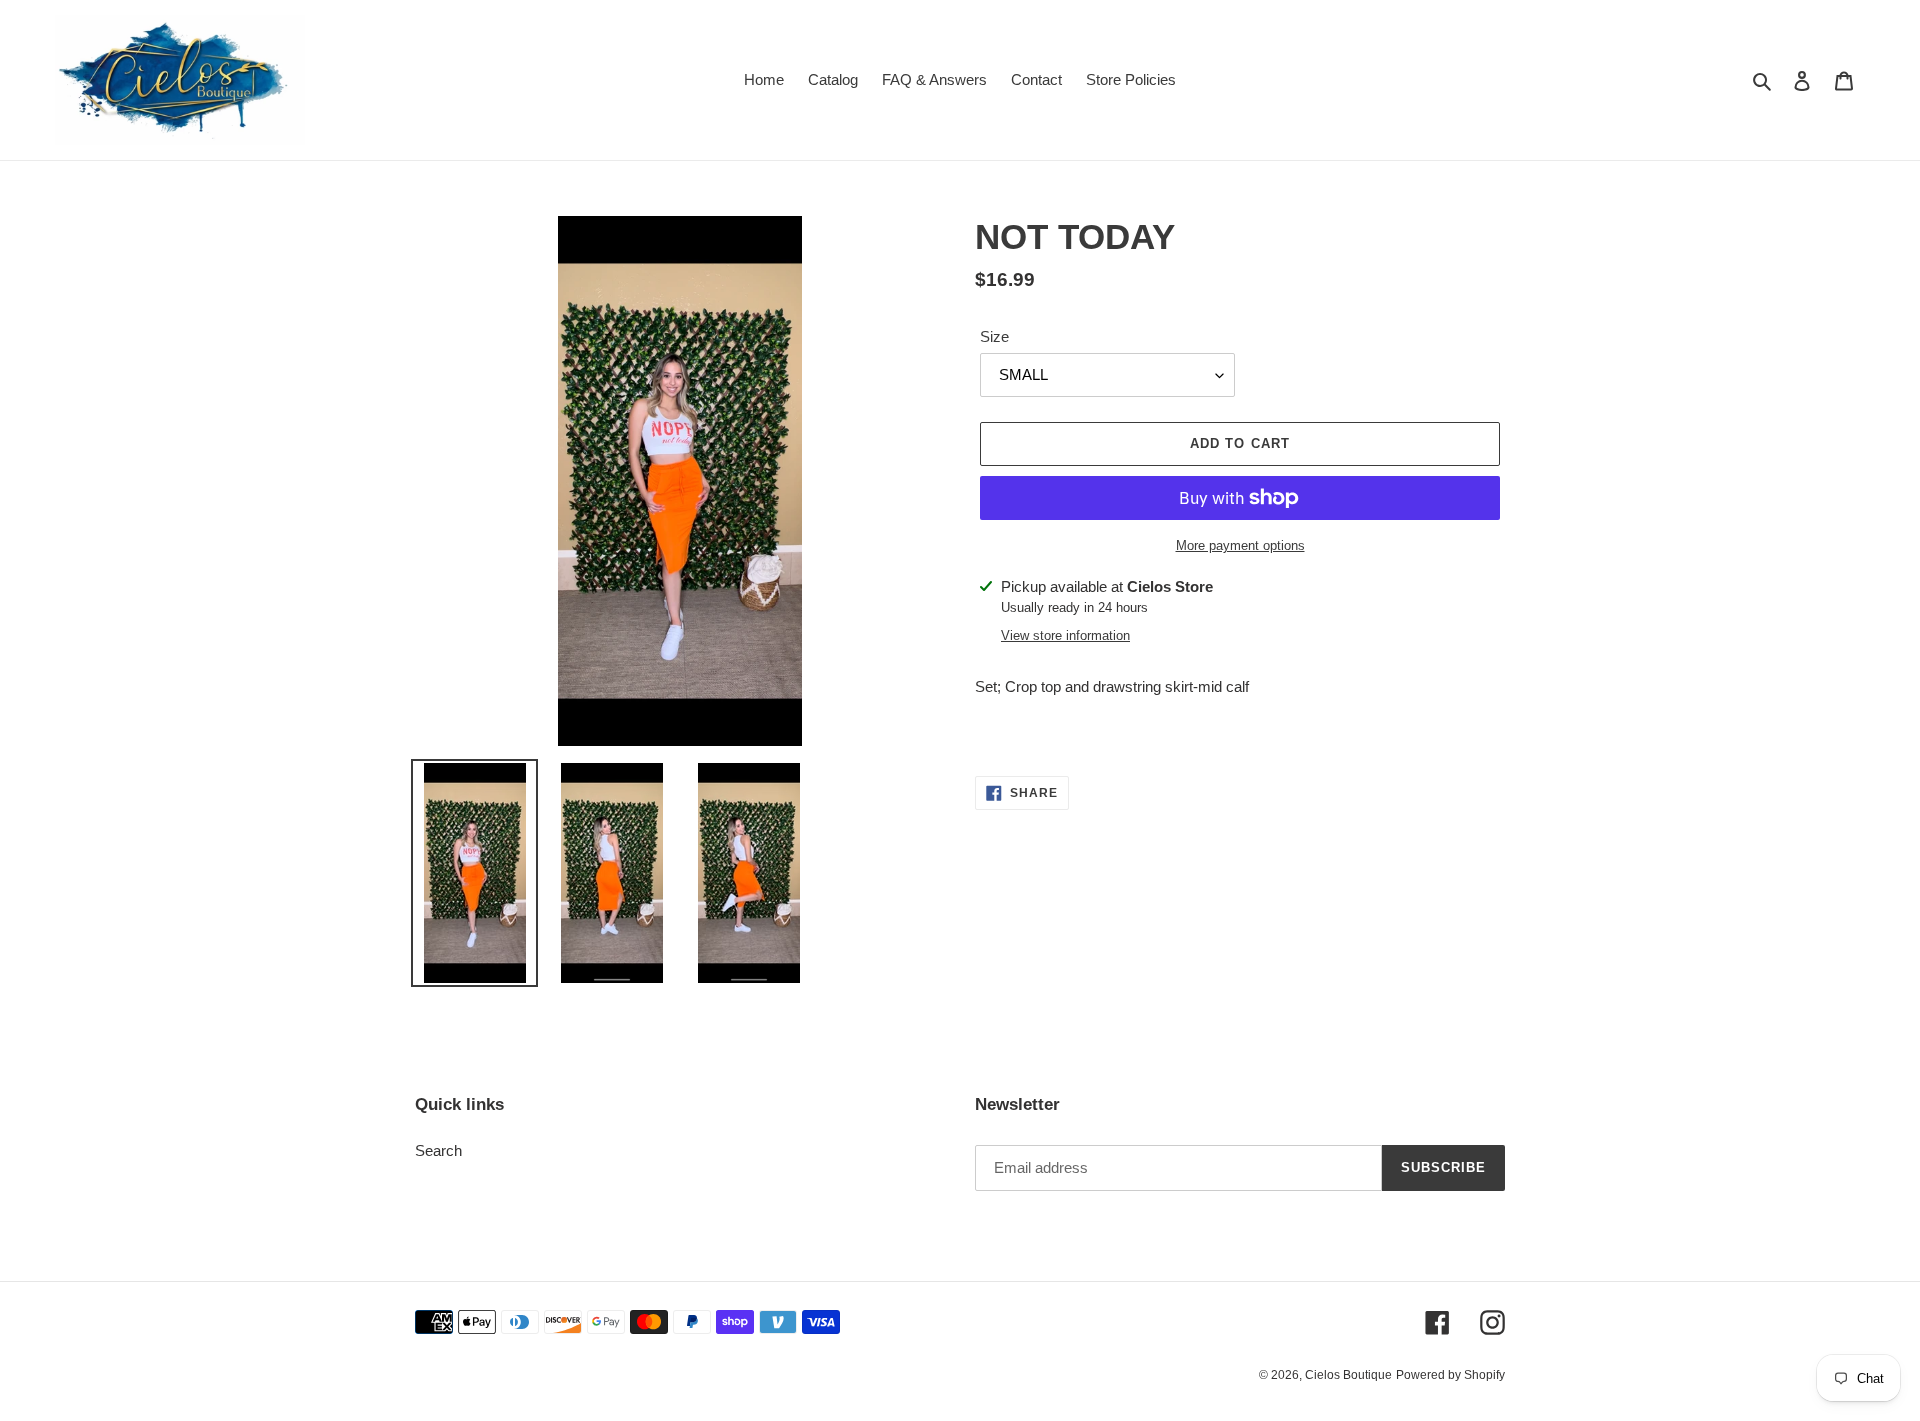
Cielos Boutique (1348, 1375)
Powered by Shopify (1450, 1375)
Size (994, 336)
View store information (1065, 635)
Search (438, 1150)
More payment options (1240, 545)
